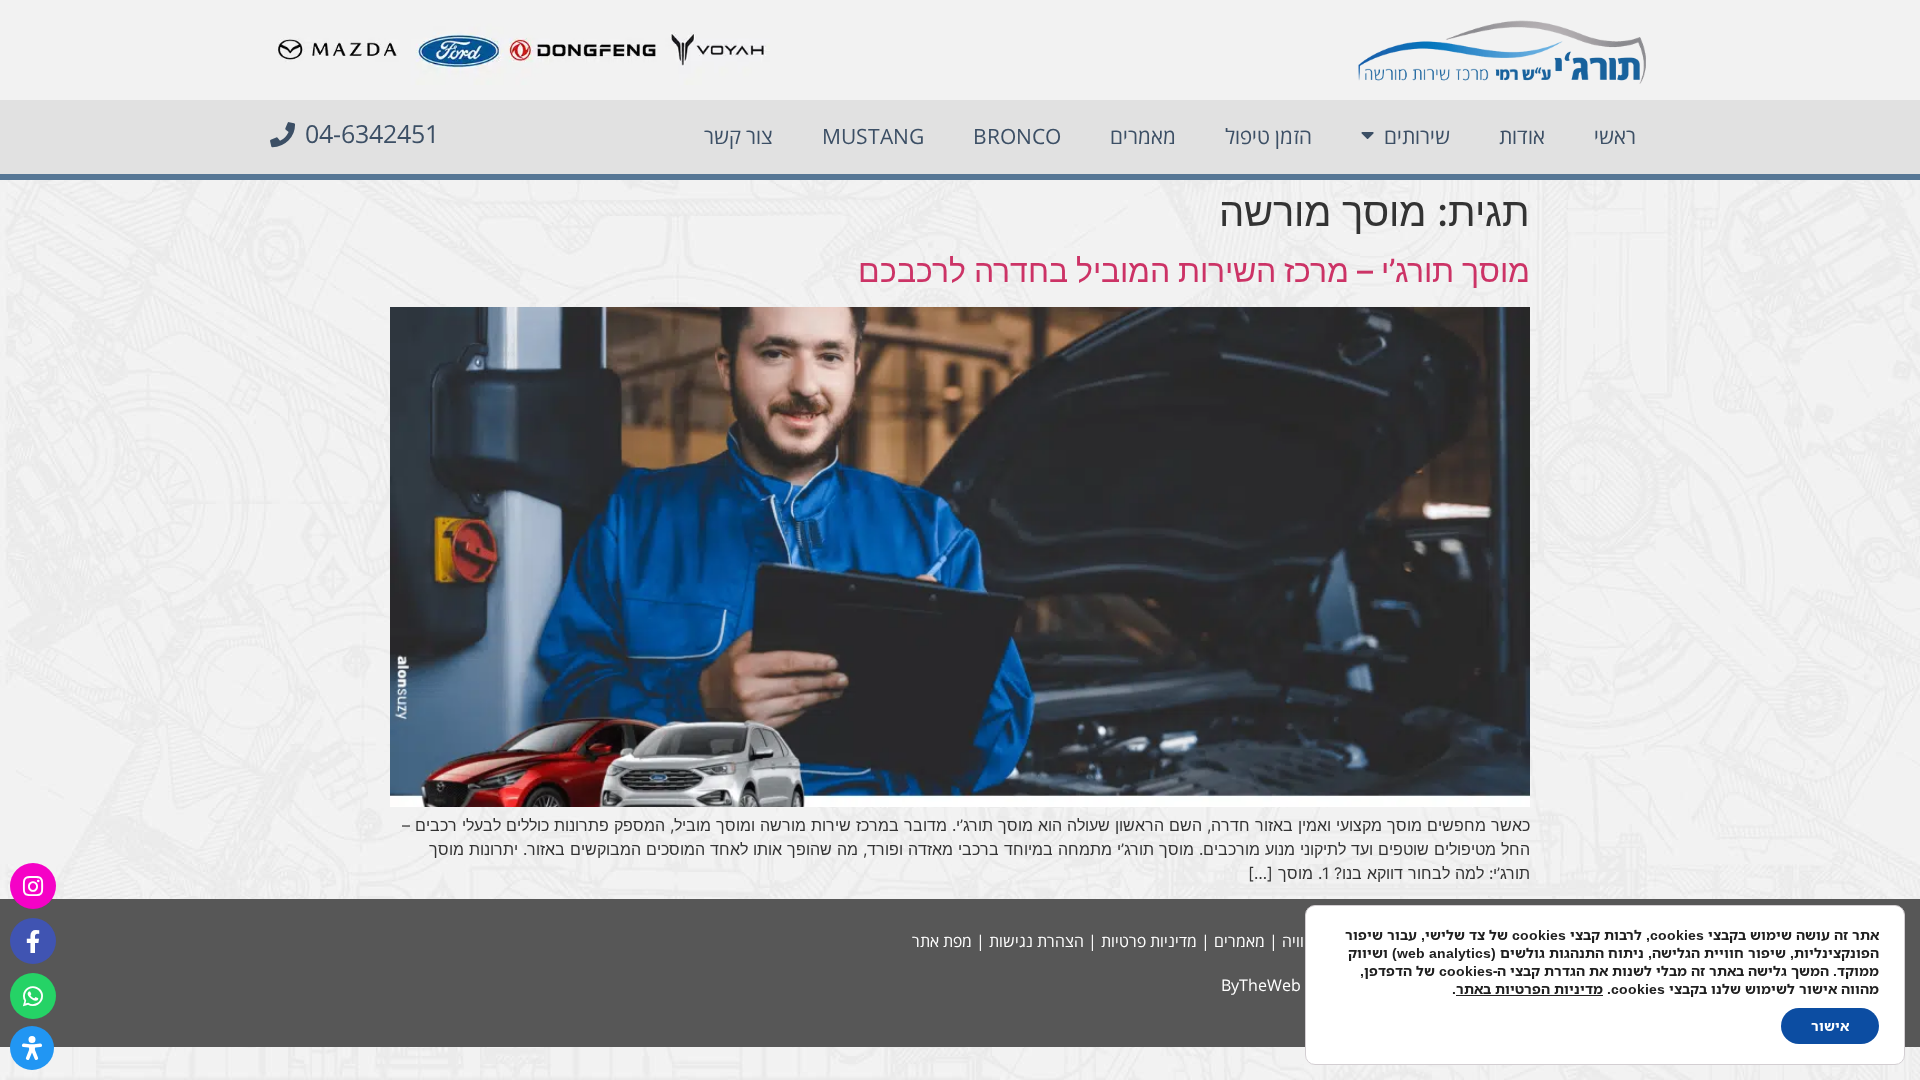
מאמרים (1143, 136)
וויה (1293, 941)
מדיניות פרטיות (1149, 941)
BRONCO (1017, 136)
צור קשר (738, 136)
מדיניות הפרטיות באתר (1529, 988)
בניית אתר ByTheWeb (1295, 985)
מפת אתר (942, 941)
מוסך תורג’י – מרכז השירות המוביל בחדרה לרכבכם (1194, 270)
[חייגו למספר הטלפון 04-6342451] (282, 134)
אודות (1522, 136)
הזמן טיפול (1268, 136)
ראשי (1615, 136)
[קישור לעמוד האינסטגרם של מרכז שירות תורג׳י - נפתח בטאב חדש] (33, 886)
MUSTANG (873, 136)
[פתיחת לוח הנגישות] (32, 1048)
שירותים (1417, 136)
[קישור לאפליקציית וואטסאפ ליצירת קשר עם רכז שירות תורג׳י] (33, 996)
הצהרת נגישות (1036, 941)
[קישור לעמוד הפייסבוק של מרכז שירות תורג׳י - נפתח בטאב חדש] (33, 941)
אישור (1830, 1025)
